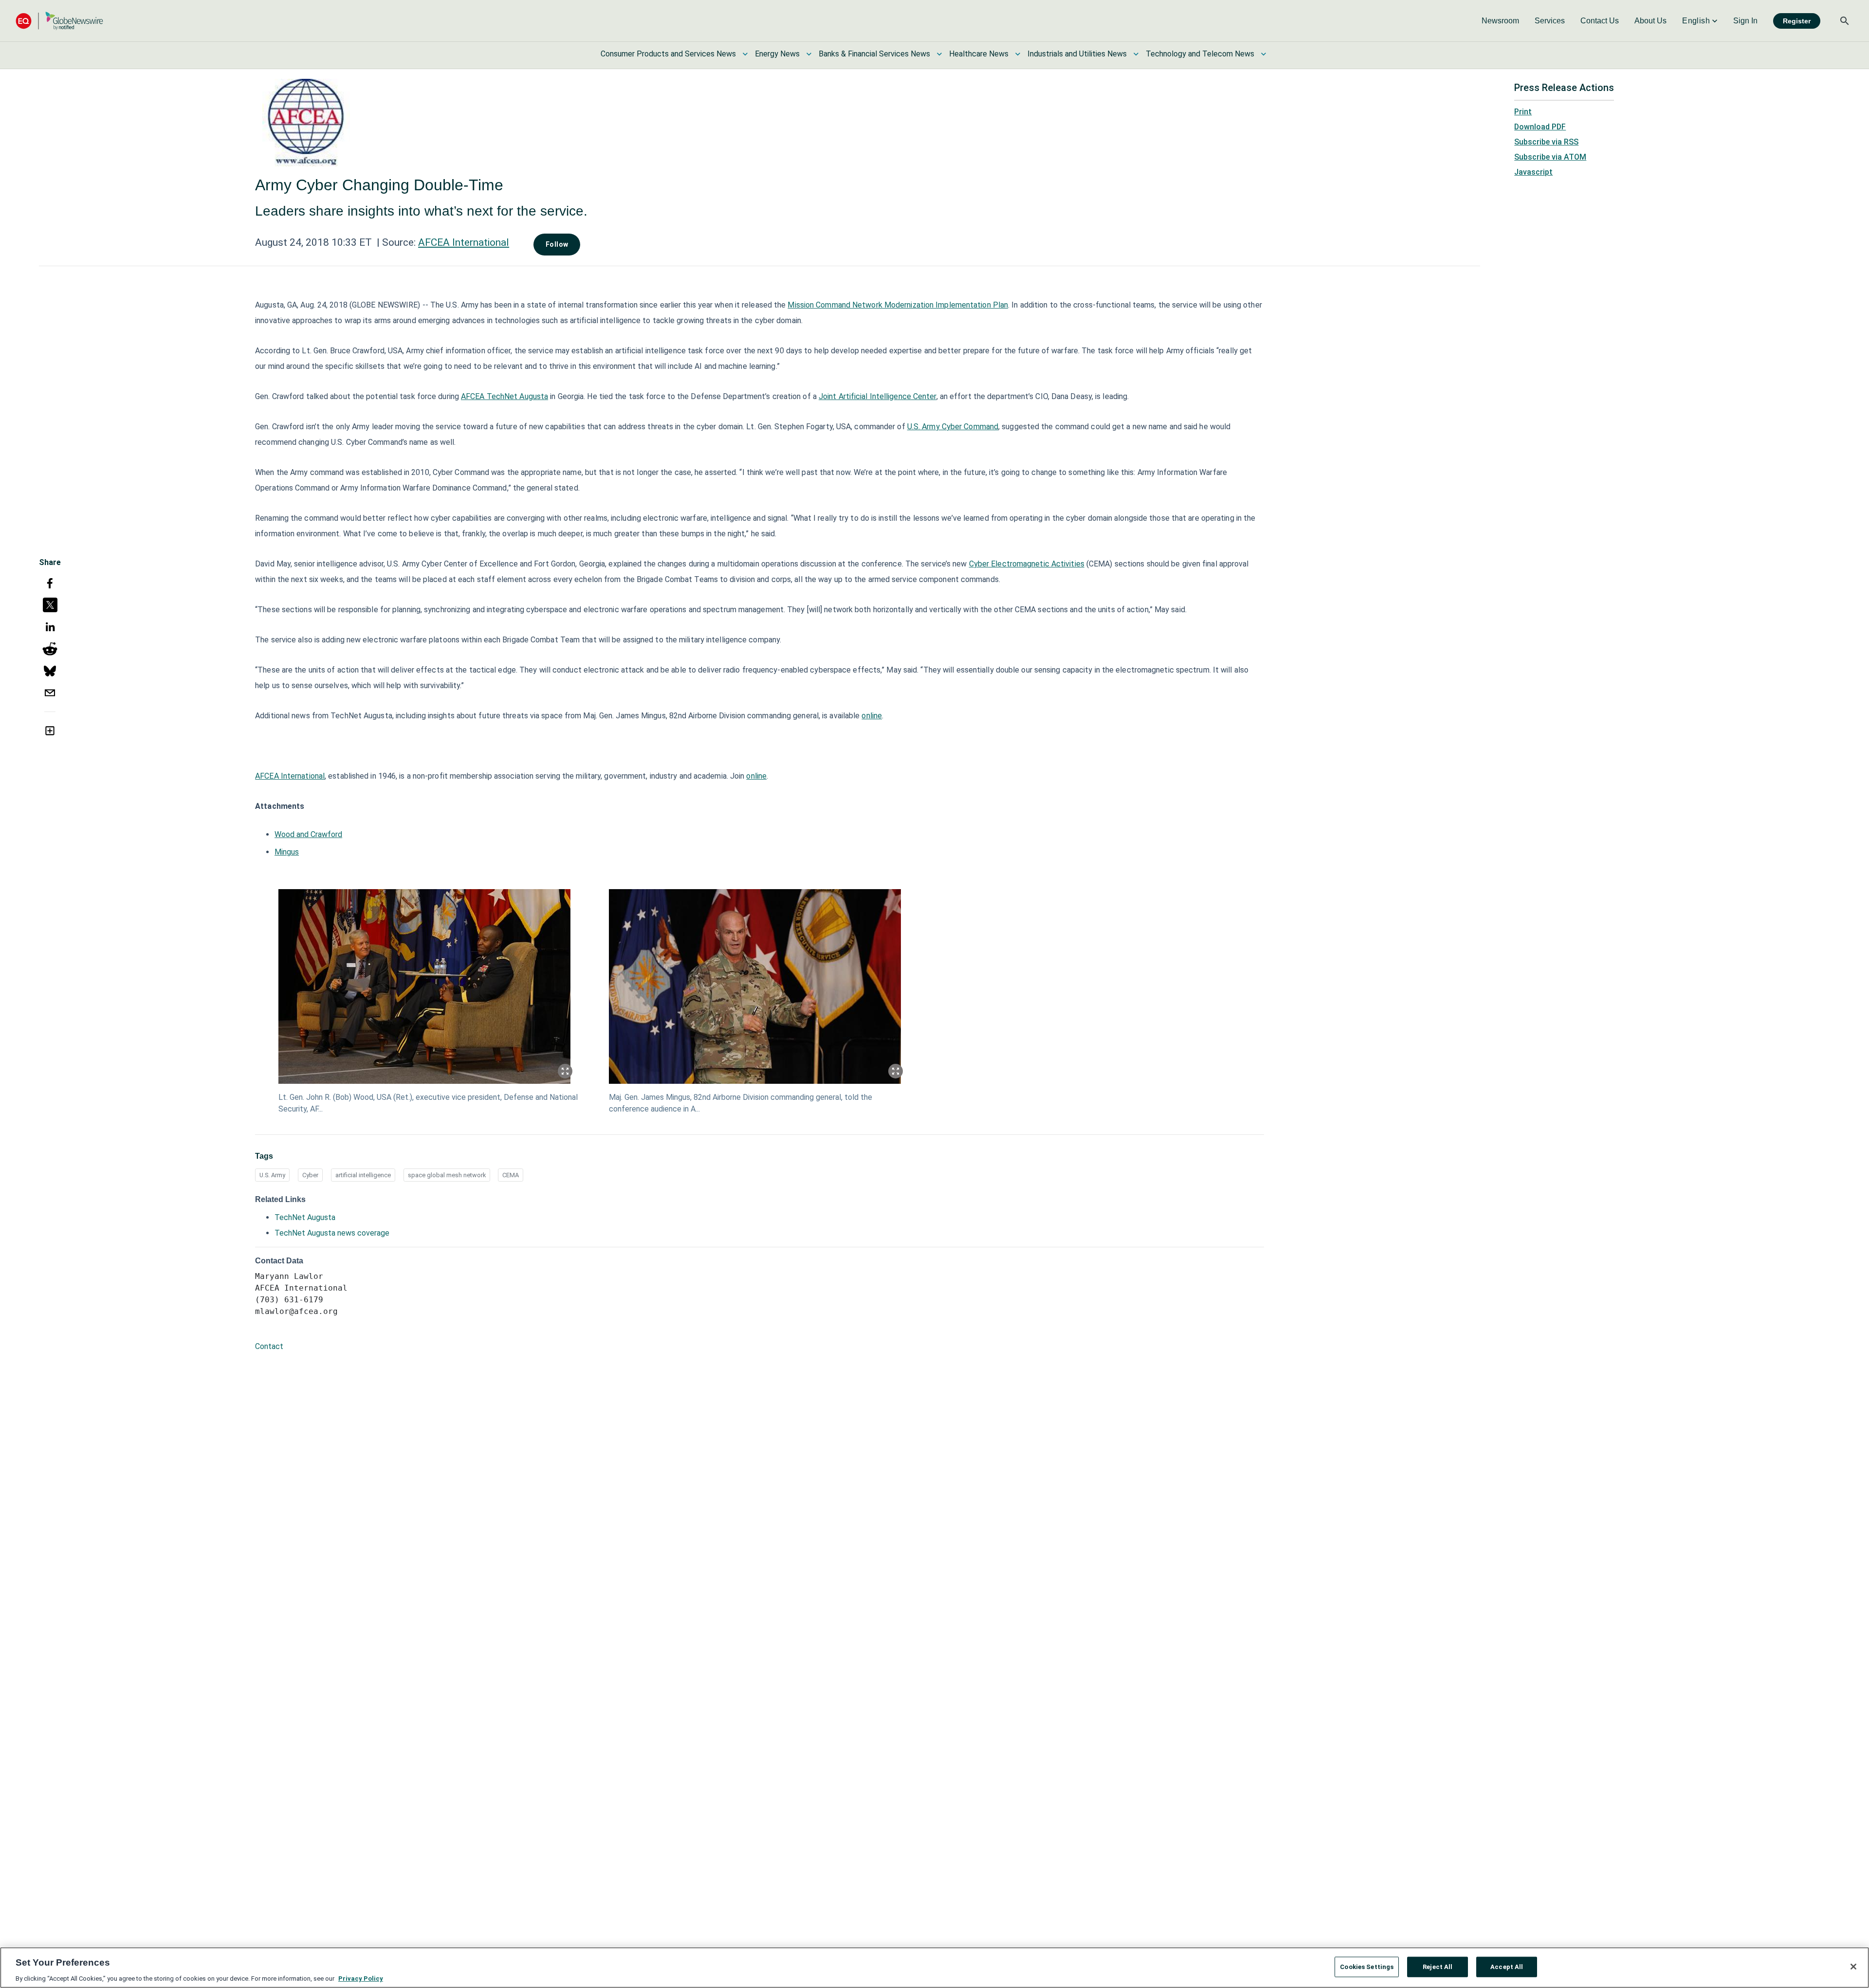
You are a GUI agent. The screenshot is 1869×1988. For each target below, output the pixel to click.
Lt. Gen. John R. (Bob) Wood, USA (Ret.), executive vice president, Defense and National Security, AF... (428, 1103)
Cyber (310, 1175)
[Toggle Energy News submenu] (809, 54)
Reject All (1438, 1966)
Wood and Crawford (308, 834)
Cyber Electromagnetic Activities (1027, 564)
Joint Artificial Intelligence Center (878, 396)
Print (1523, 112)
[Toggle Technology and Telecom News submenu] (1264, 54)
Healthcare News (979, 54)
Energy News (777, 54)
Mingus (287, 852)
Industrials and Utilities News (1077, 54)
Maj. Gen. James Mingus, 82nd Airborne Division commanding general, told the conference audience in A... (741, 1103)
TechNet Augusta (305, 1217)
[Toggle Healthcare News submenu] (1018, 54)
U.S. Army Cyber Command (953, 427)
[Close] (1853, 1967)
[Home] (59, 21)
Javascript (1533, 172)
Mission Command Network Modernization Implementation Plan (898, 305)
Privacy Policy (361, 1978)
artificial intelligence (363, 1175)
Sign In (1745, 21)
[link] (1500, 21)
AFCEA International (464, 242)
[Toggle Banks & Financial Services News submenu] (939, 54)
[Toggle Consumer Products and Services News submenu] (745, 54)
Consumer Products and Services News (668, 54)
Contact (269, 1346)
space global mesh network (447, 1175)
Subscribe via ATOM (1550, 157)
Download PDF (1540, 127)
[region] (934, 1968)
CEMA (511, 1175)
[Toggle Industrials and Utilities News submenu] (1136, 54)
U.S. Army (272, 1175)
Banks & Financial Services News (874, 54)
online (872, 716)
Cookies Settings (1367, 1966)
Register (1797, 21)
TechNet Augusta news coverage (332, 1233)
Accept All (1507, 1966)
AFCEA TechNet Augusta (504, 396)
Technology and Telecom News (1200, 54)
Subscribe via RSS (1546, 142)
